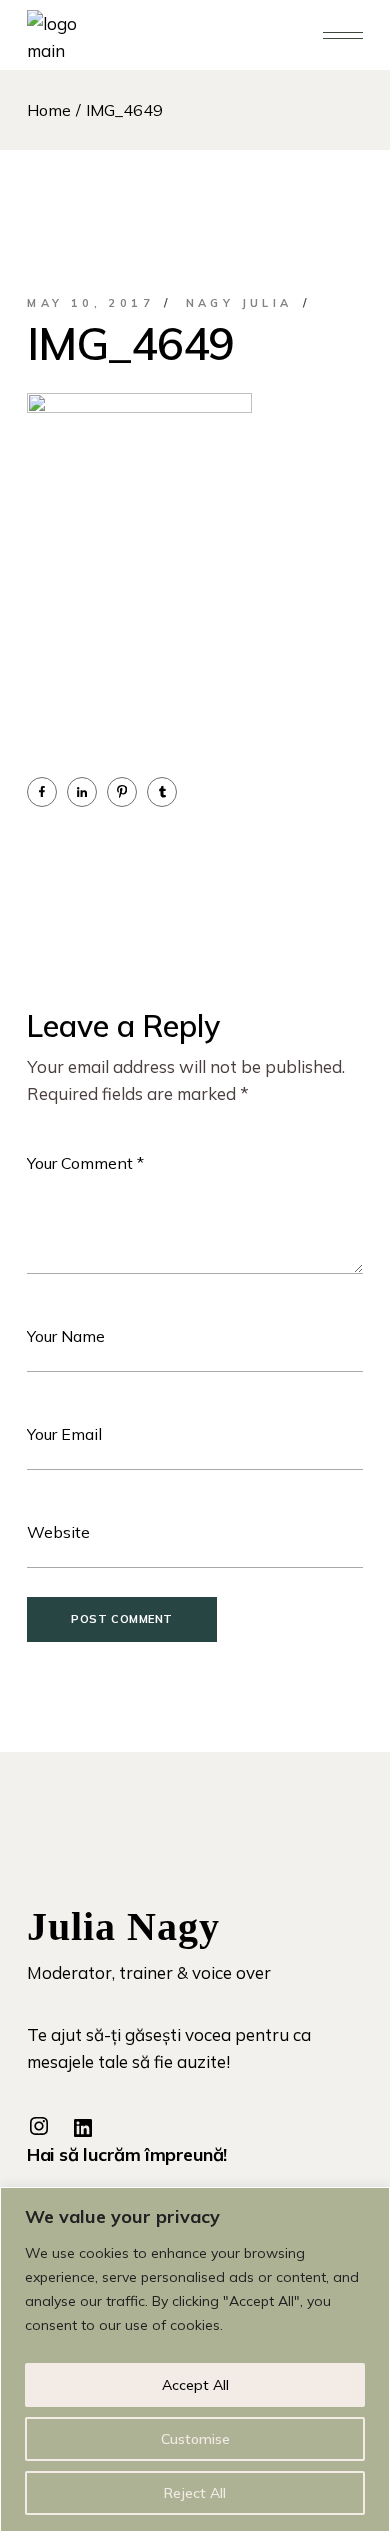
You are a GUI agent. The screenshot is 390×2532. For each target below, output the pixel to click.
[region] (195, 2359)
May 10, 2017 (90, 303)
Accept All (195, 2385)
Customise (195, 2439)
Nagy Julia (239, 303)
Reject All (195, 2493)
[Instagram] (39, 2126)
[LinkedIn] (83, 2128)
